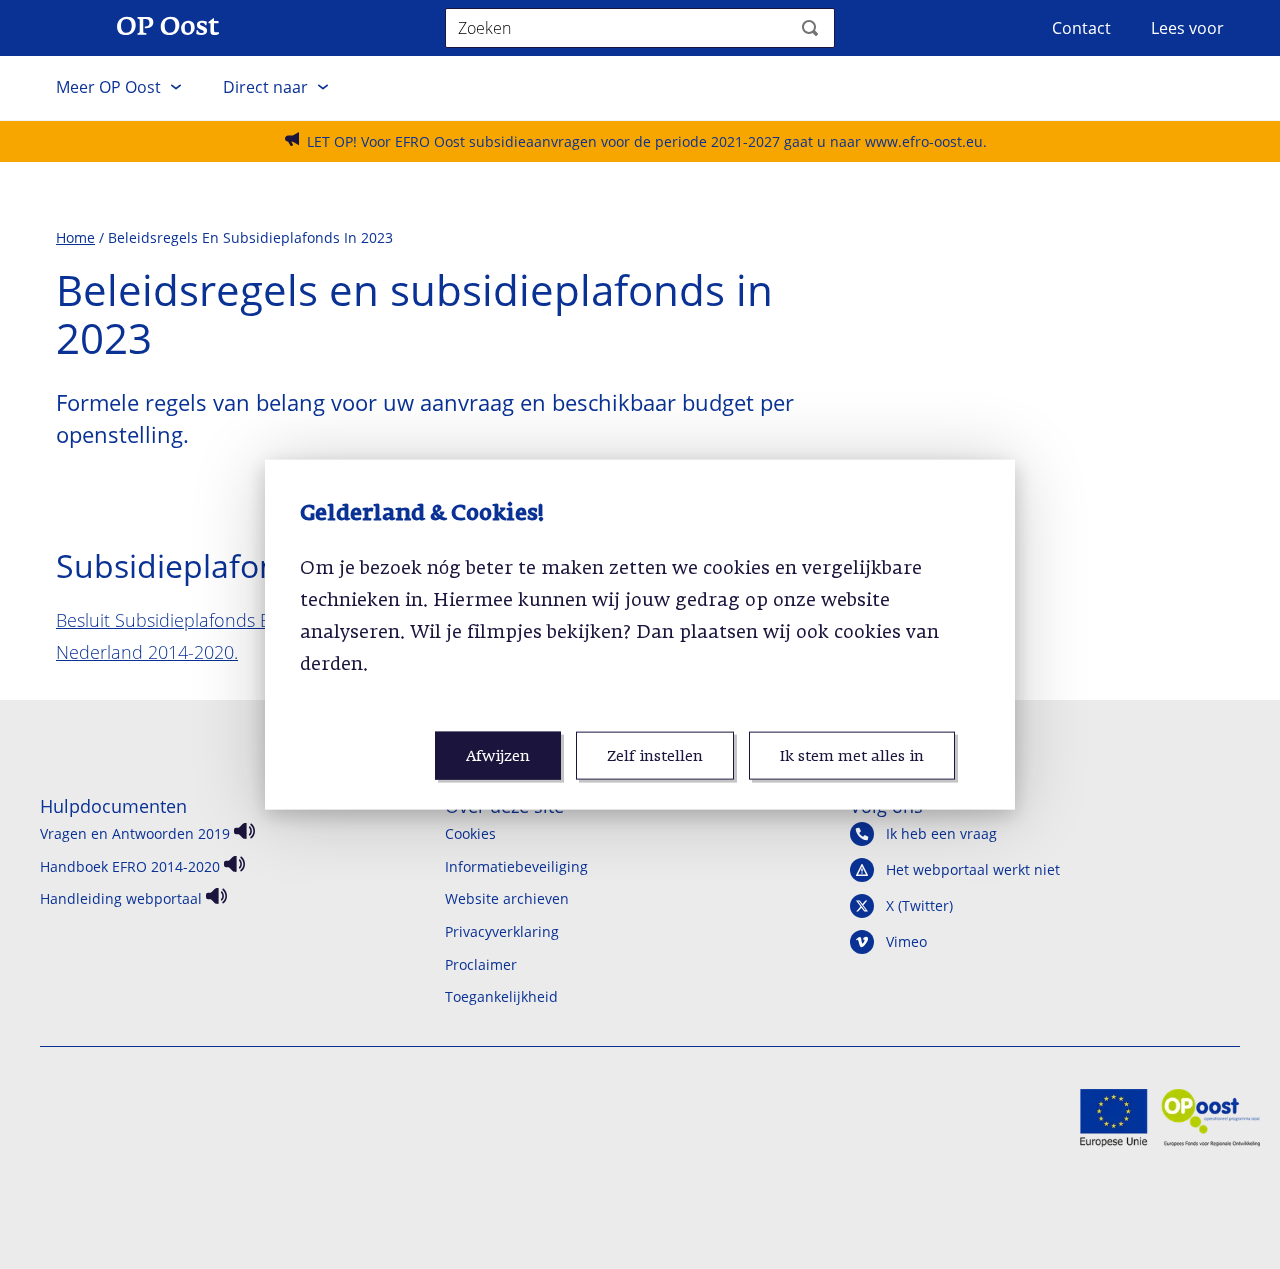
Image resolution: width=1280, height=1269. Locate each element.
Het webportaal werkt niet (973, 870)
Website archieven (507, 898)
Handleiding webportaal (121, 898)
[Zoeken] (810, 28)
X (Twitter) (919, 906)
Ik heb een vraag (941, 834)
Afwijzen (498, 756)
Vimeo (906, 942)
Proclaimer (481, 964)
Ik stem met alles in (852, 756)
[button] (119, 88)
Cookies (470, 833)
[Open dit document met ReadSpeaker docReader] (242, 833)
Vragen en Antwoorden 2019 (135, 833)
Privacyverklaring (502, 931)
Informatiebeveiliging (516, 866)
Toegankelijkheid (501, 996)
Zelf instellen (655, 756)
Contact (1081, 28)
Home (75, 237)
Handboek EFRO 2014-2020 (130, 866)
